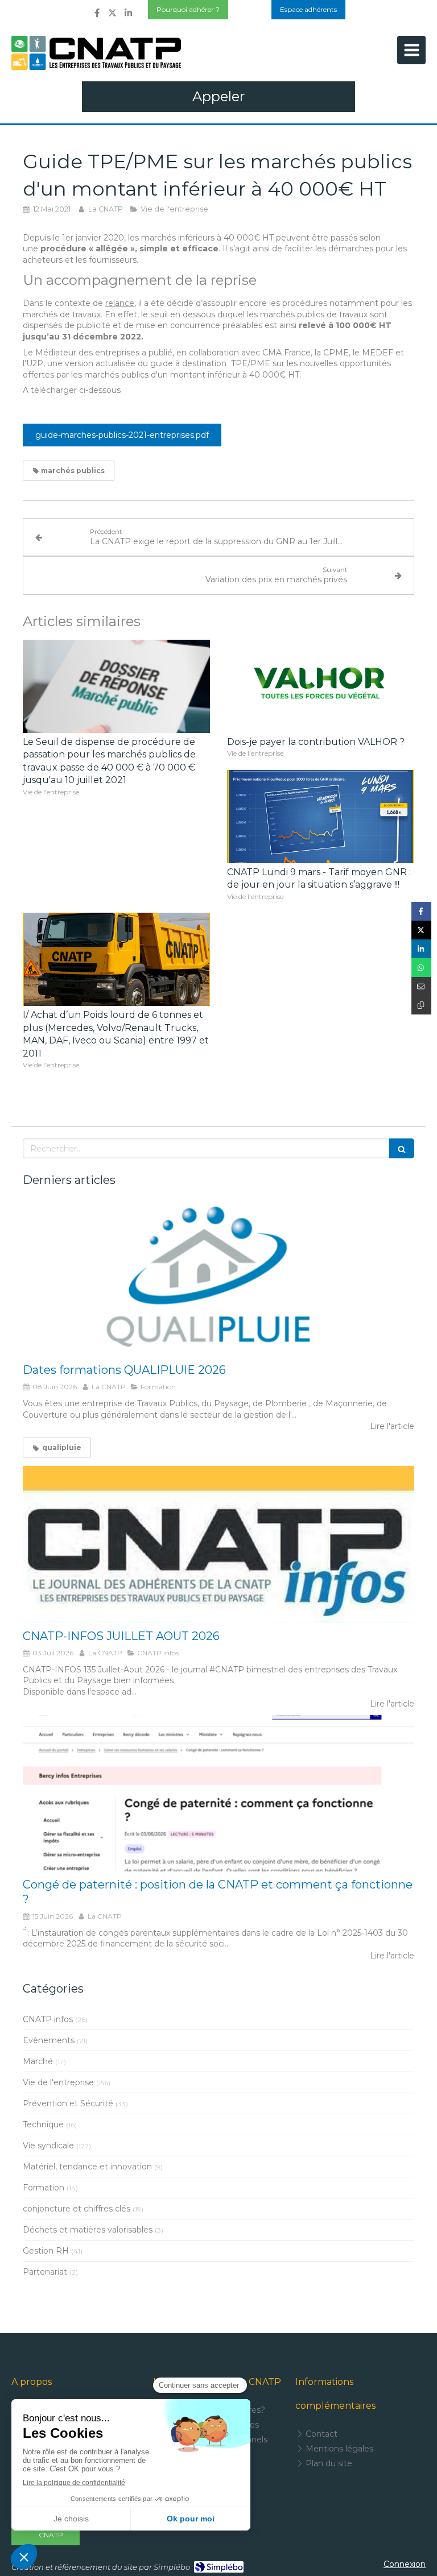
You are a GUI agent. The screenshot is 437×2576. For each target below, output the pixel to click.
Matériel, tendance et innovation (87, 2167)
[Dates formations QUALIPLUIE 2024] (218, 1279)
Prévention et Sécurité (68, 2103)
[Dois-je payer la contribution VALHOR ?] (321, 687)
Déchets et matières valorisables (88, 2230)
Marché (38, 2061)
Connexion (405, 2564)
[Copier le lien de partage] (421, 1005)
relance (120, 303)
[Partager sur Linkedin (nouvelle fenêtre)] (421, 949)
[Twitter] (112, 15)
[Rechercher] (402, 1148)
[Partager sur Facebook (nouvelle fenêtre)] (421, 911)
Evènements (49, 2040)
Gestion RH (46, 2251)
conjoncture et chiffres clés (77, 2209)
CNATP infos (48, 2019)
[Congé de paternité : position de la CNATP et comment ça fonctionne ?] (218, 1793)
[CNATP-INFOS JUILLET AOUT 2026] (218, 1544)
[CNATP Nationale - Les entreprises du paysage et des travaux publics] (96, 53)
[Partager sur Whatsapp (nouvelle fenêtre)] (421, 968)
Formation (44, 2188)
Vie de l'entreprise (58, 2082)
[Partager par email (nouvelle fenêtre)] (421, 986)
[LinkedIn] (128, 15)
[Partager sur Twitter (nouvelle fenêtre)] (421, 930)
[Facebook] (97, 15)
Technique (43, 2124)
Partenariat (45, 2272)
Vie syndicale (48, 2146)
